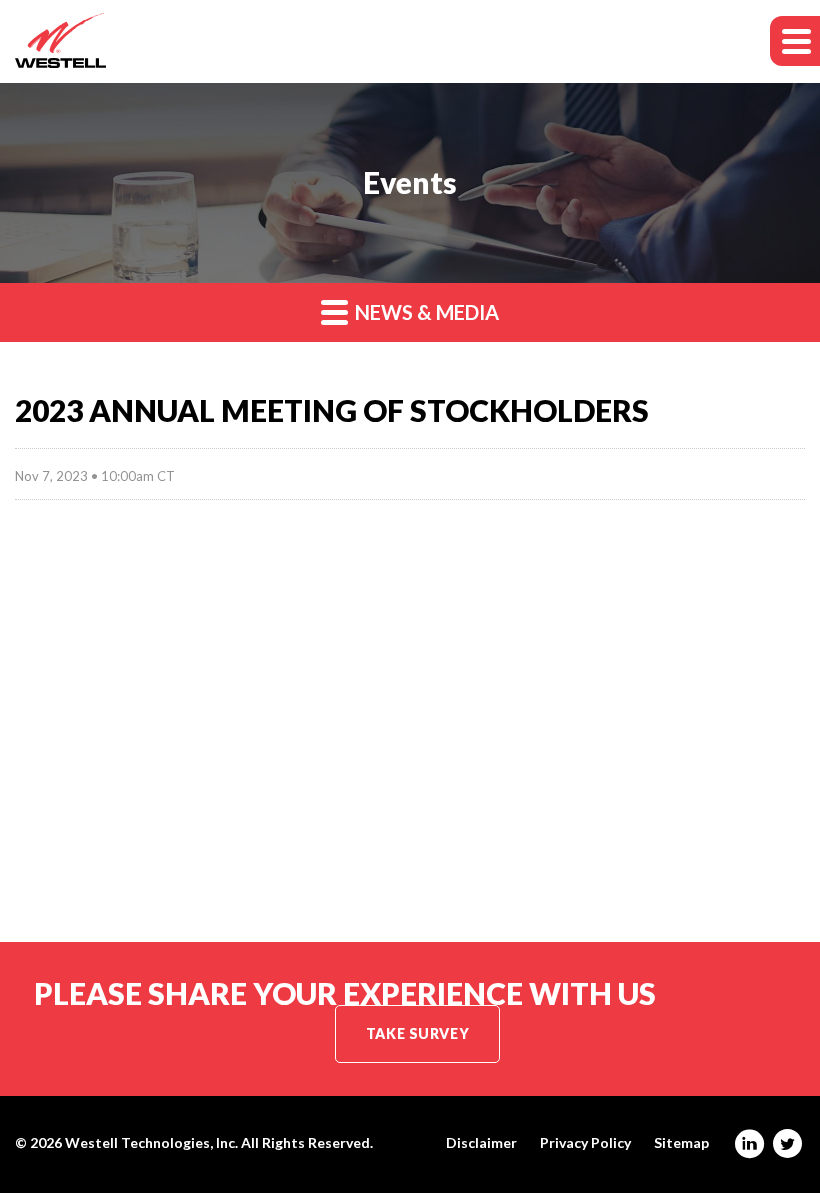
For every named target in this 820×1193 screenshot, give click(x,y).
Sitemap (681, 1143)
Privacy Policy (585, 1143)
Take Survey (417, 1033)
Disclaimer (481, 1143)
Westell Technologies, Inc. (151, 1142)
